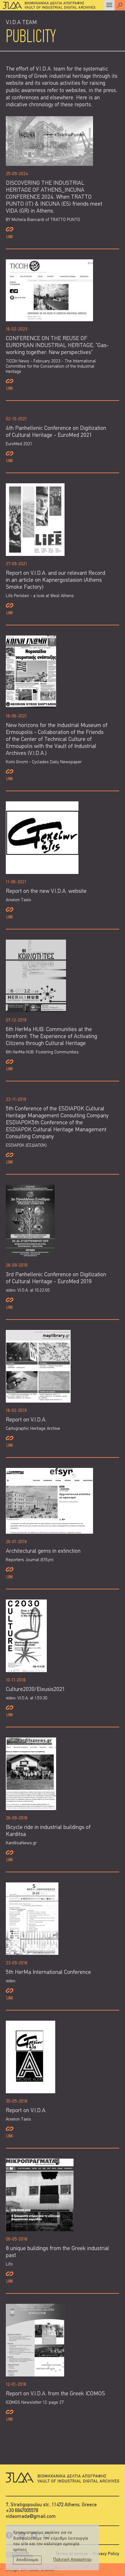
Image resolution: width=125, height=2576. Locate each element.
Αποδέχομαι (27, 2560)
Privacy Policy (106, 2554)
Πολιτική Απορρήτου (72, 2560)
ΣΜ (24, 2570)
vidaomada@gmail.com (31, 2517)
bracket (49, 2570)
